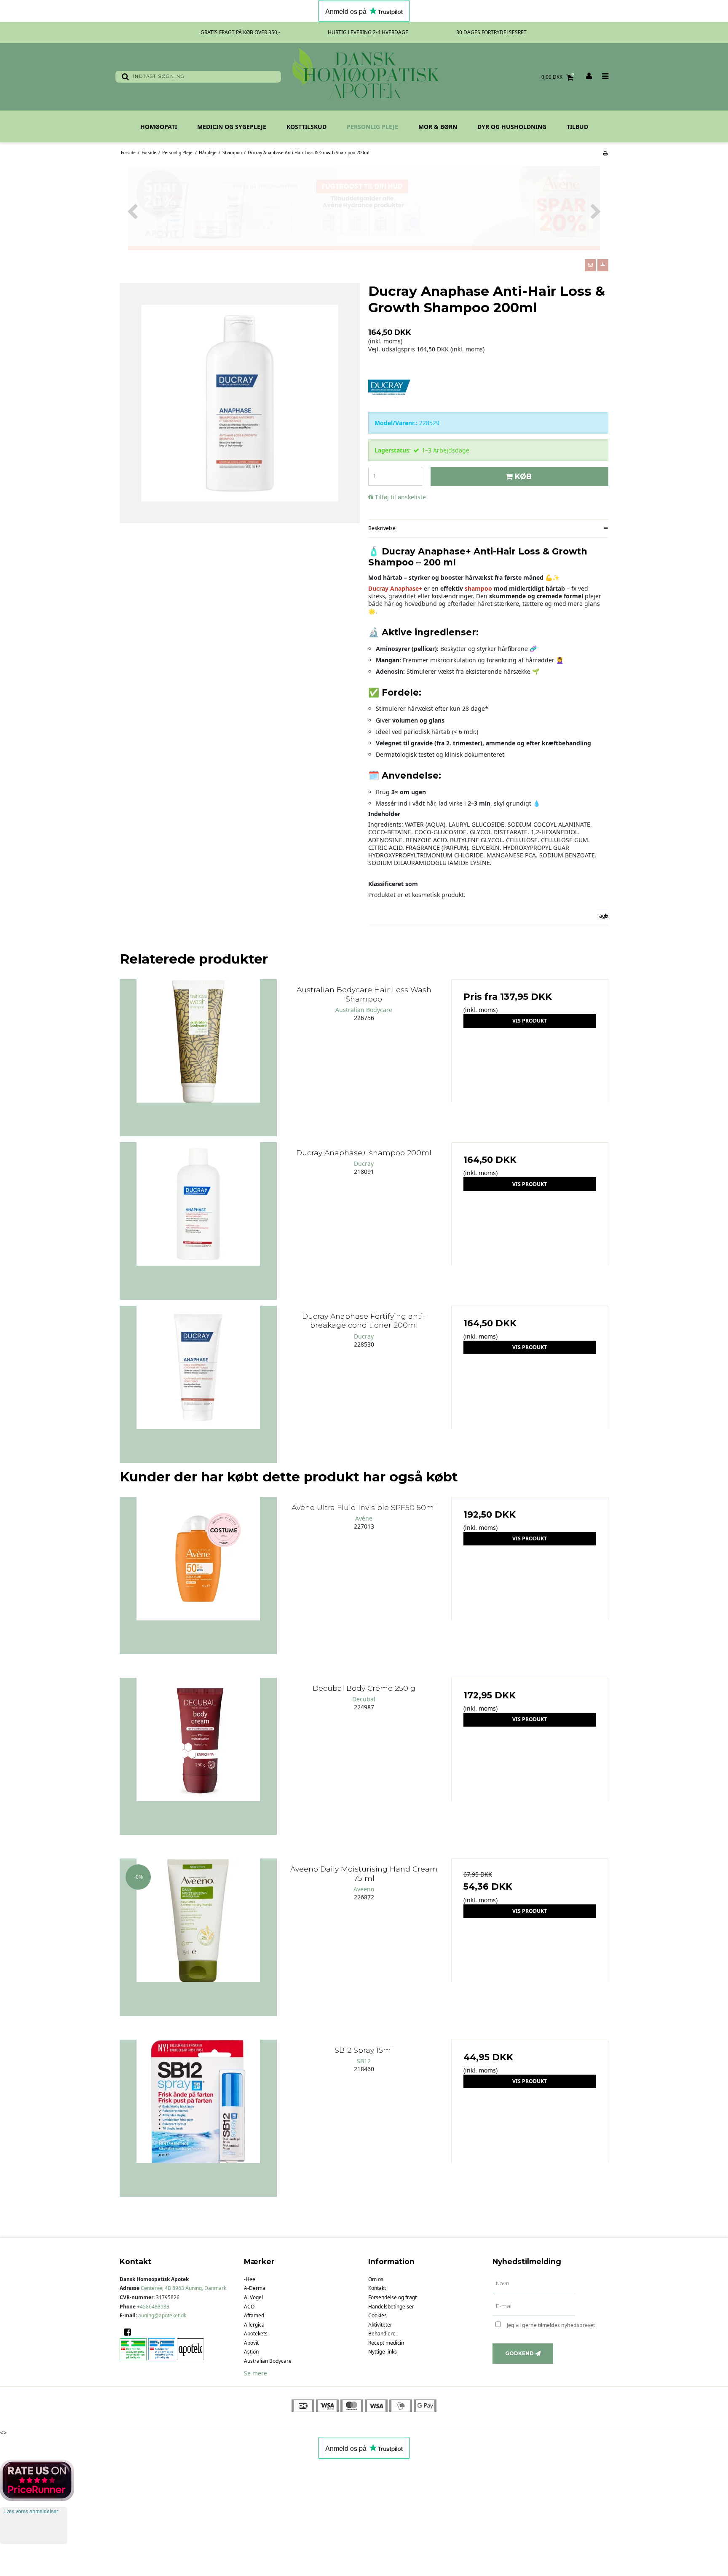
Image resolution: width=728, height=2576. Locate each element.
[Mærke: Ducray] (389, 386)
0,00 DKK (558, 77)
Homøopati (159, 127)
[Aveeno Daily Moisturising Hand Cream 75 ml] (198, 1937)
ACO (249, 2307)
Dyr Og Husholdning (512, 127)
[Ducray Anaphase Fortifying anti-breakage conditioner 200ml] (198, 1384)
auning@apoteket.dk (162, 2315)
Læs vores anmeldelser (31, 2512)
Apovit (251, 2343)
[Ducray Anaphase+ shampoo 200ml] (198, 1221)
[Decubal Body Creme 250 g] (198, 1756)
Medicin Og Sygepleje (232, 127)
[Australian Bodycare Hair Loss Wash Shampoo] (198, 1058)
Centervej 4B (183, 2288)
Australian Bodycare (268, 2361)
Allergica (254, 2325)
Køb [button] (523, 476)
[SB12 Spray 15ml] (198, 2118)
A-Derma (255, 2288)
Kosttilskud (306, 127)
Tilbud (577, 127)
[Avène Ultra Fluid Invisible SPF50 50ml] (198, 1576)
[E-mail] (534, 2307)
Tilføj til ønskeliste (400, 497)
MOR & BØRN (438, 127)
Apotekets (256, 2334)
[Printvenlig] (605, 153)
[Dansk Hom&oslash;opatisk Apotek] (364, 77)
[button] (590, 265)
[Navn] (534, 2284)
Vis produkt (530, 1021)
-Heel (250, 2279)
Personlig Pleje (372, 127)
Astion (251, 2352)
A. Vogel (253, 2297)
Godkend (519, 2353)
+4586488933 (153, 2307)
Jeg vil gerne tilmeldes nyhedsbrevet (558, 2324)
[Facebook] (130, 2332)
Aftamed (254, 2315)
